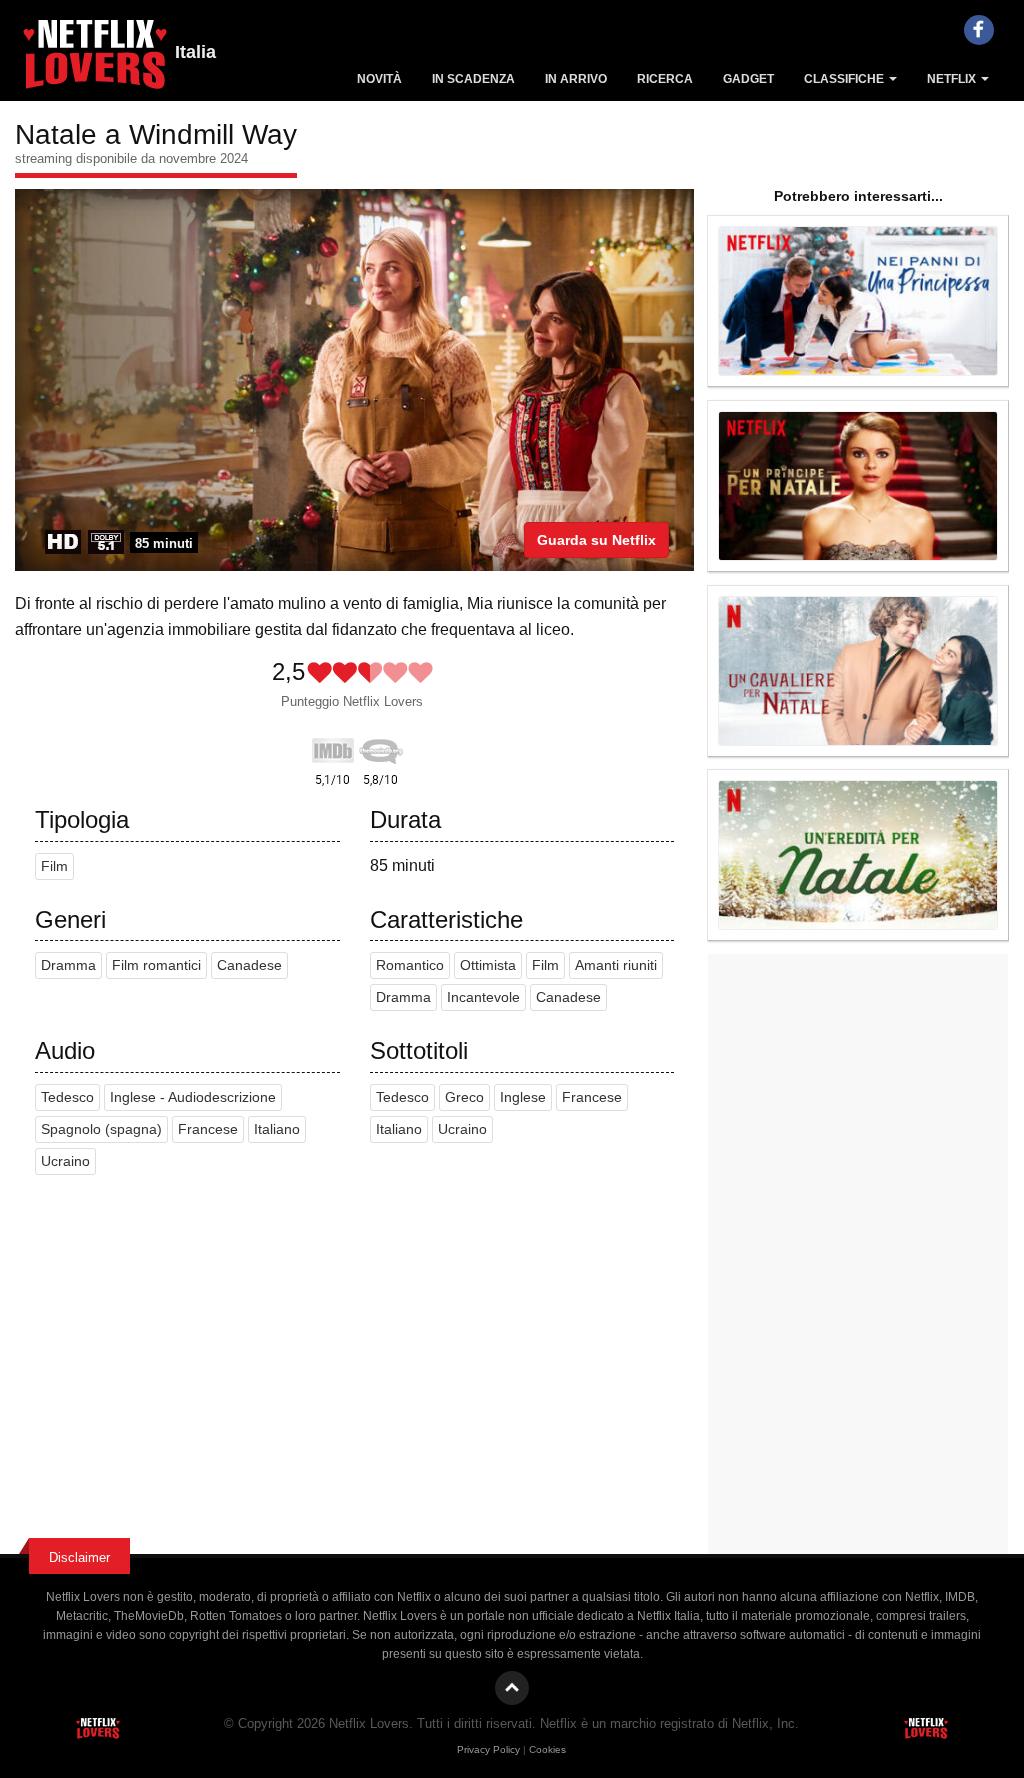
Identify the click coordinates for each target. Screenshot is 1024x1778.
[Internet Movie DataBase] (333, 747)
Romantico (410, 965)
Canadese (249, 965)
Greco (464, 1097)
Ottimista (488, 965)
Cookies (547, 1749)
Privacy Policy (488, 1749)
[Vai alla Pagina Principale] (95, 60)
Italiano (277, 1129)
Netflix (953, 79)
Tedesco (67, 1097)
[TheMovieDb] (381, 747)
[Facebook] (979, 30)
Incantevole (483, 997)
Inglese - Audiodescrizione (193, 1097)
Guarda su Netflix (596, 540)
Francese (208, 1129)
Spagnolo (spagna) (101, 1129)
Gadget (748, 79)
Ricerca (665, 79)
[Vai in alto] (512, 1688)
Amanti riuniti (616, 965)
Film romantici (156, 965)
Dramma (68, 965)
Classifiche (845, 79)
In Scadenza (473, 79)
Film (54, 866)
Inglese (523, 1097)
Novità (379, 79)
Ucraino (65, 1161)
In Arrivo (576, 79)
